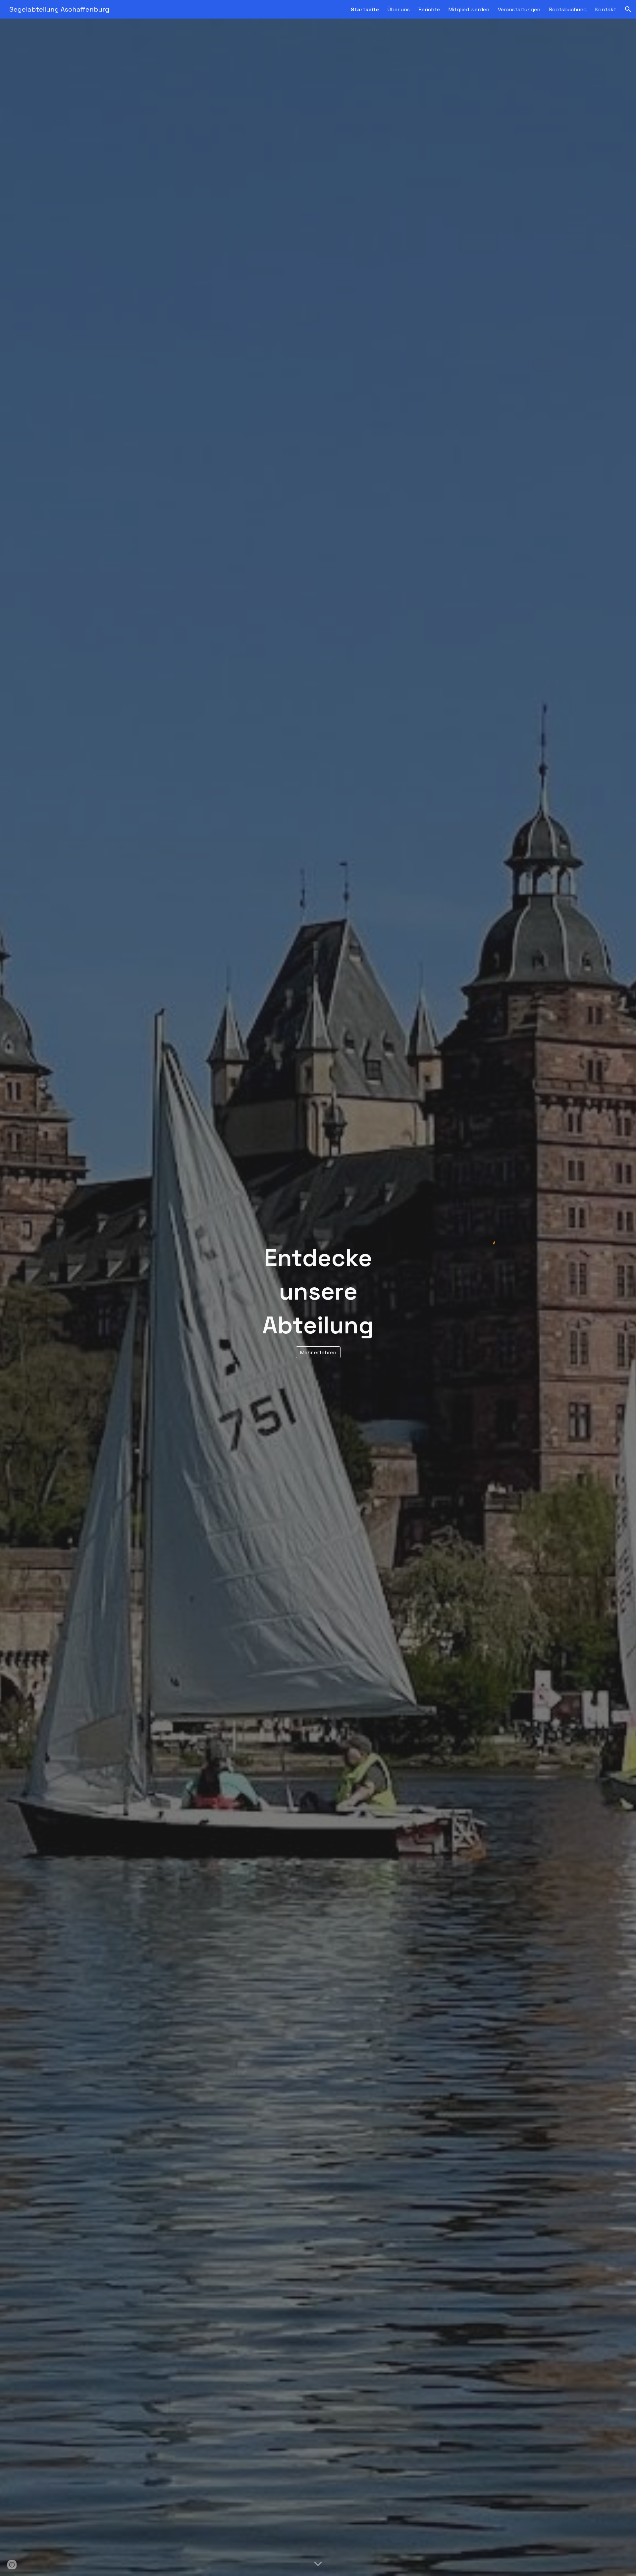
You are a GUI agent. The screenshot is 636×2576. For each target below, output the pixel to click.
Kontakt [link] (606, 9)
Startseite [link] (365, 9)
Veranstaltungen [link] (519, 9)
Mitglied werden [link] (469, 9)
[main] (318, 1291)
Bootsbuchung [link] (568, 9)
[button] (628, 9)
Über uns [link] (399, 9)
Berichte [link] (429, 9)
